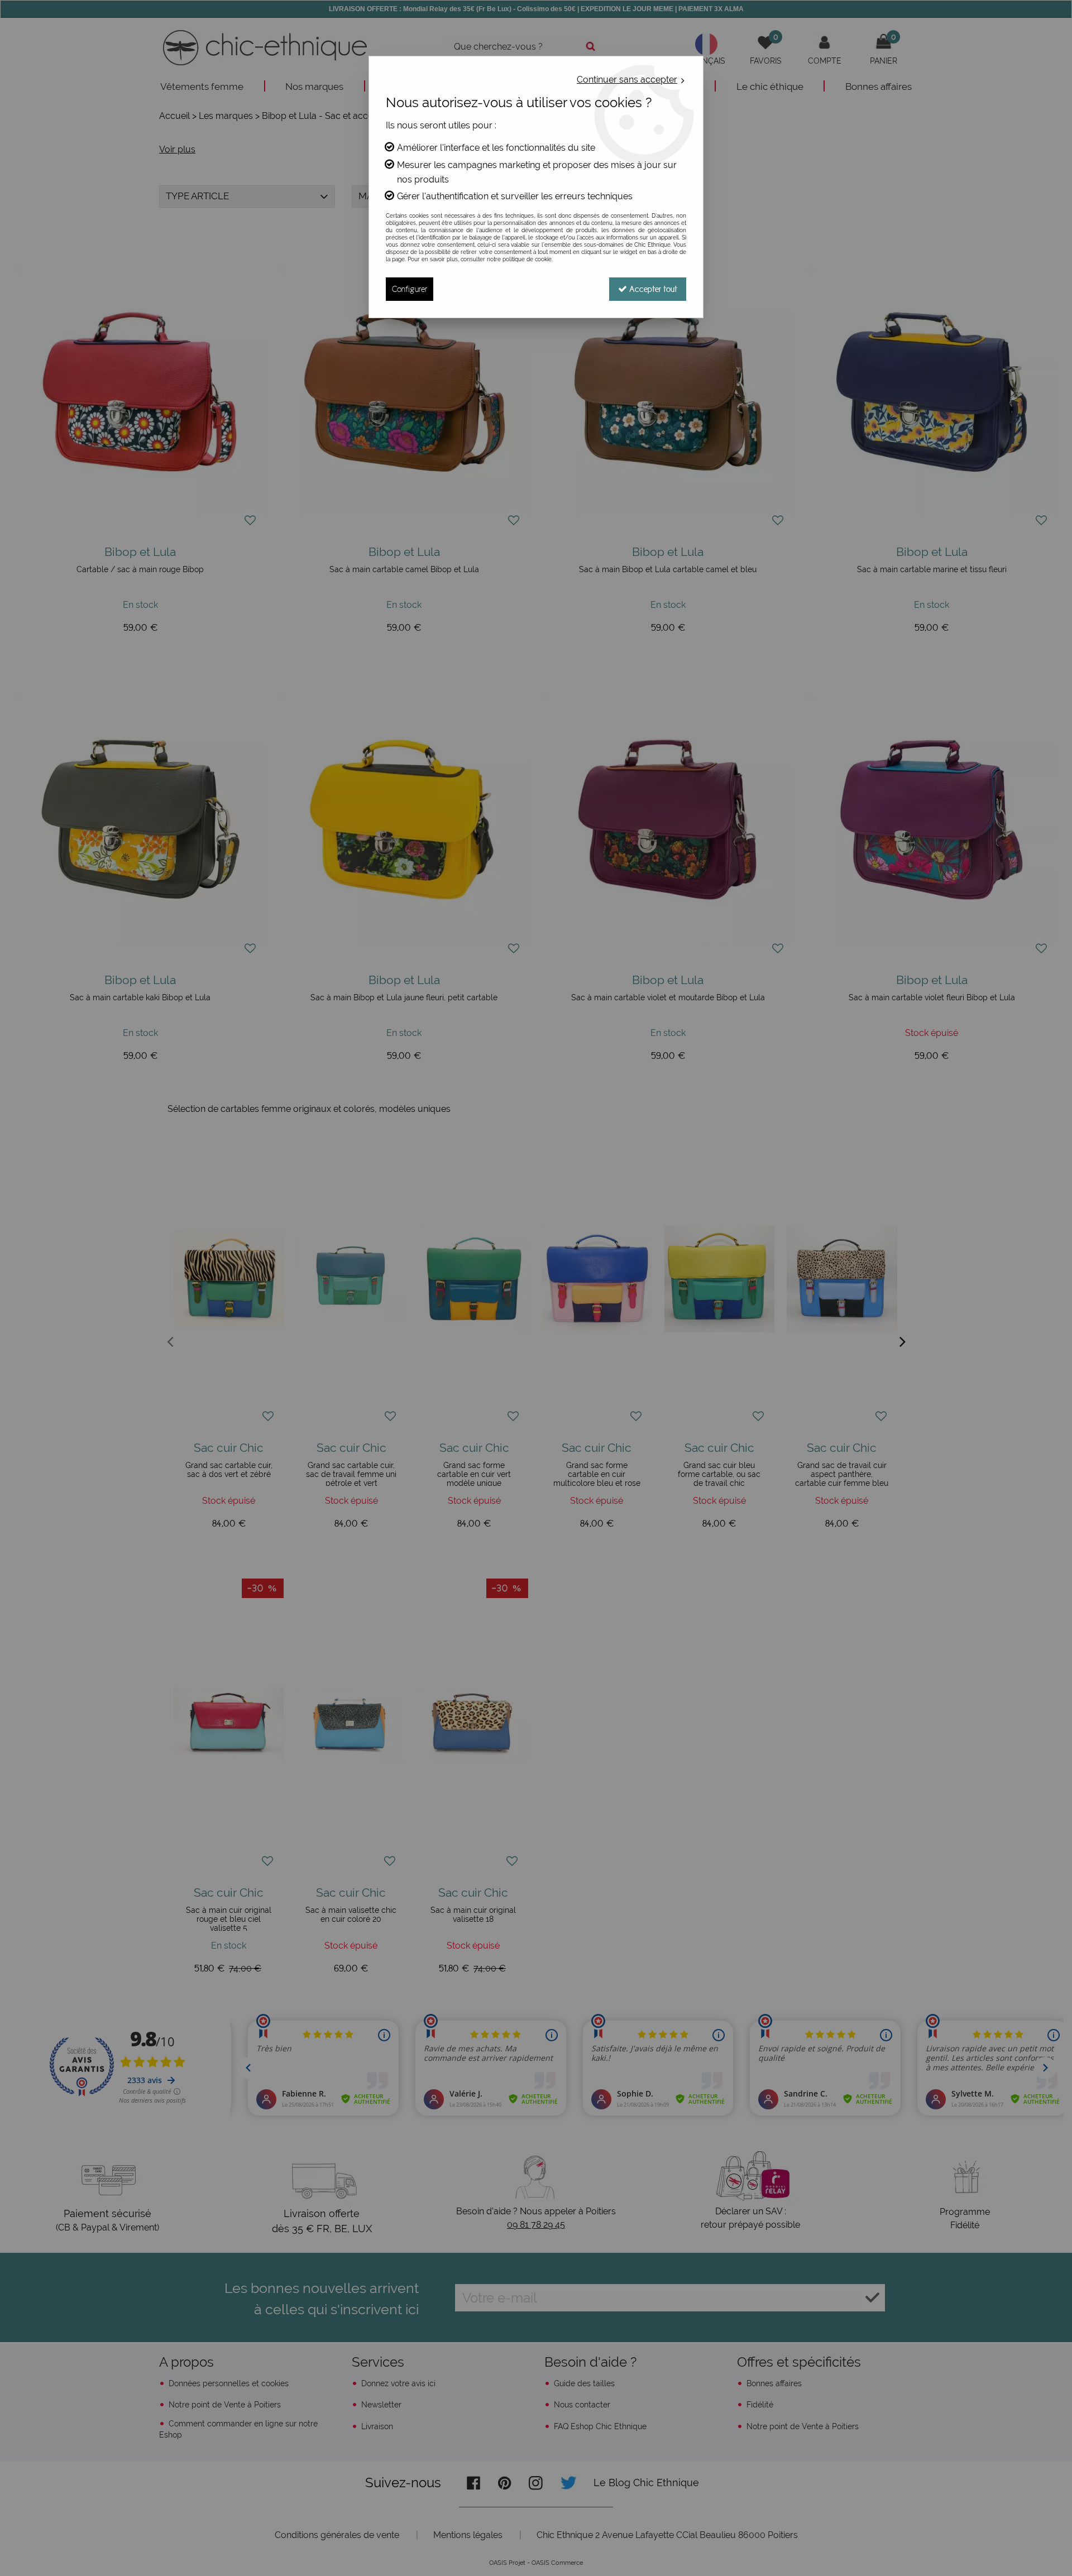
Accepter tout (652, 289)
